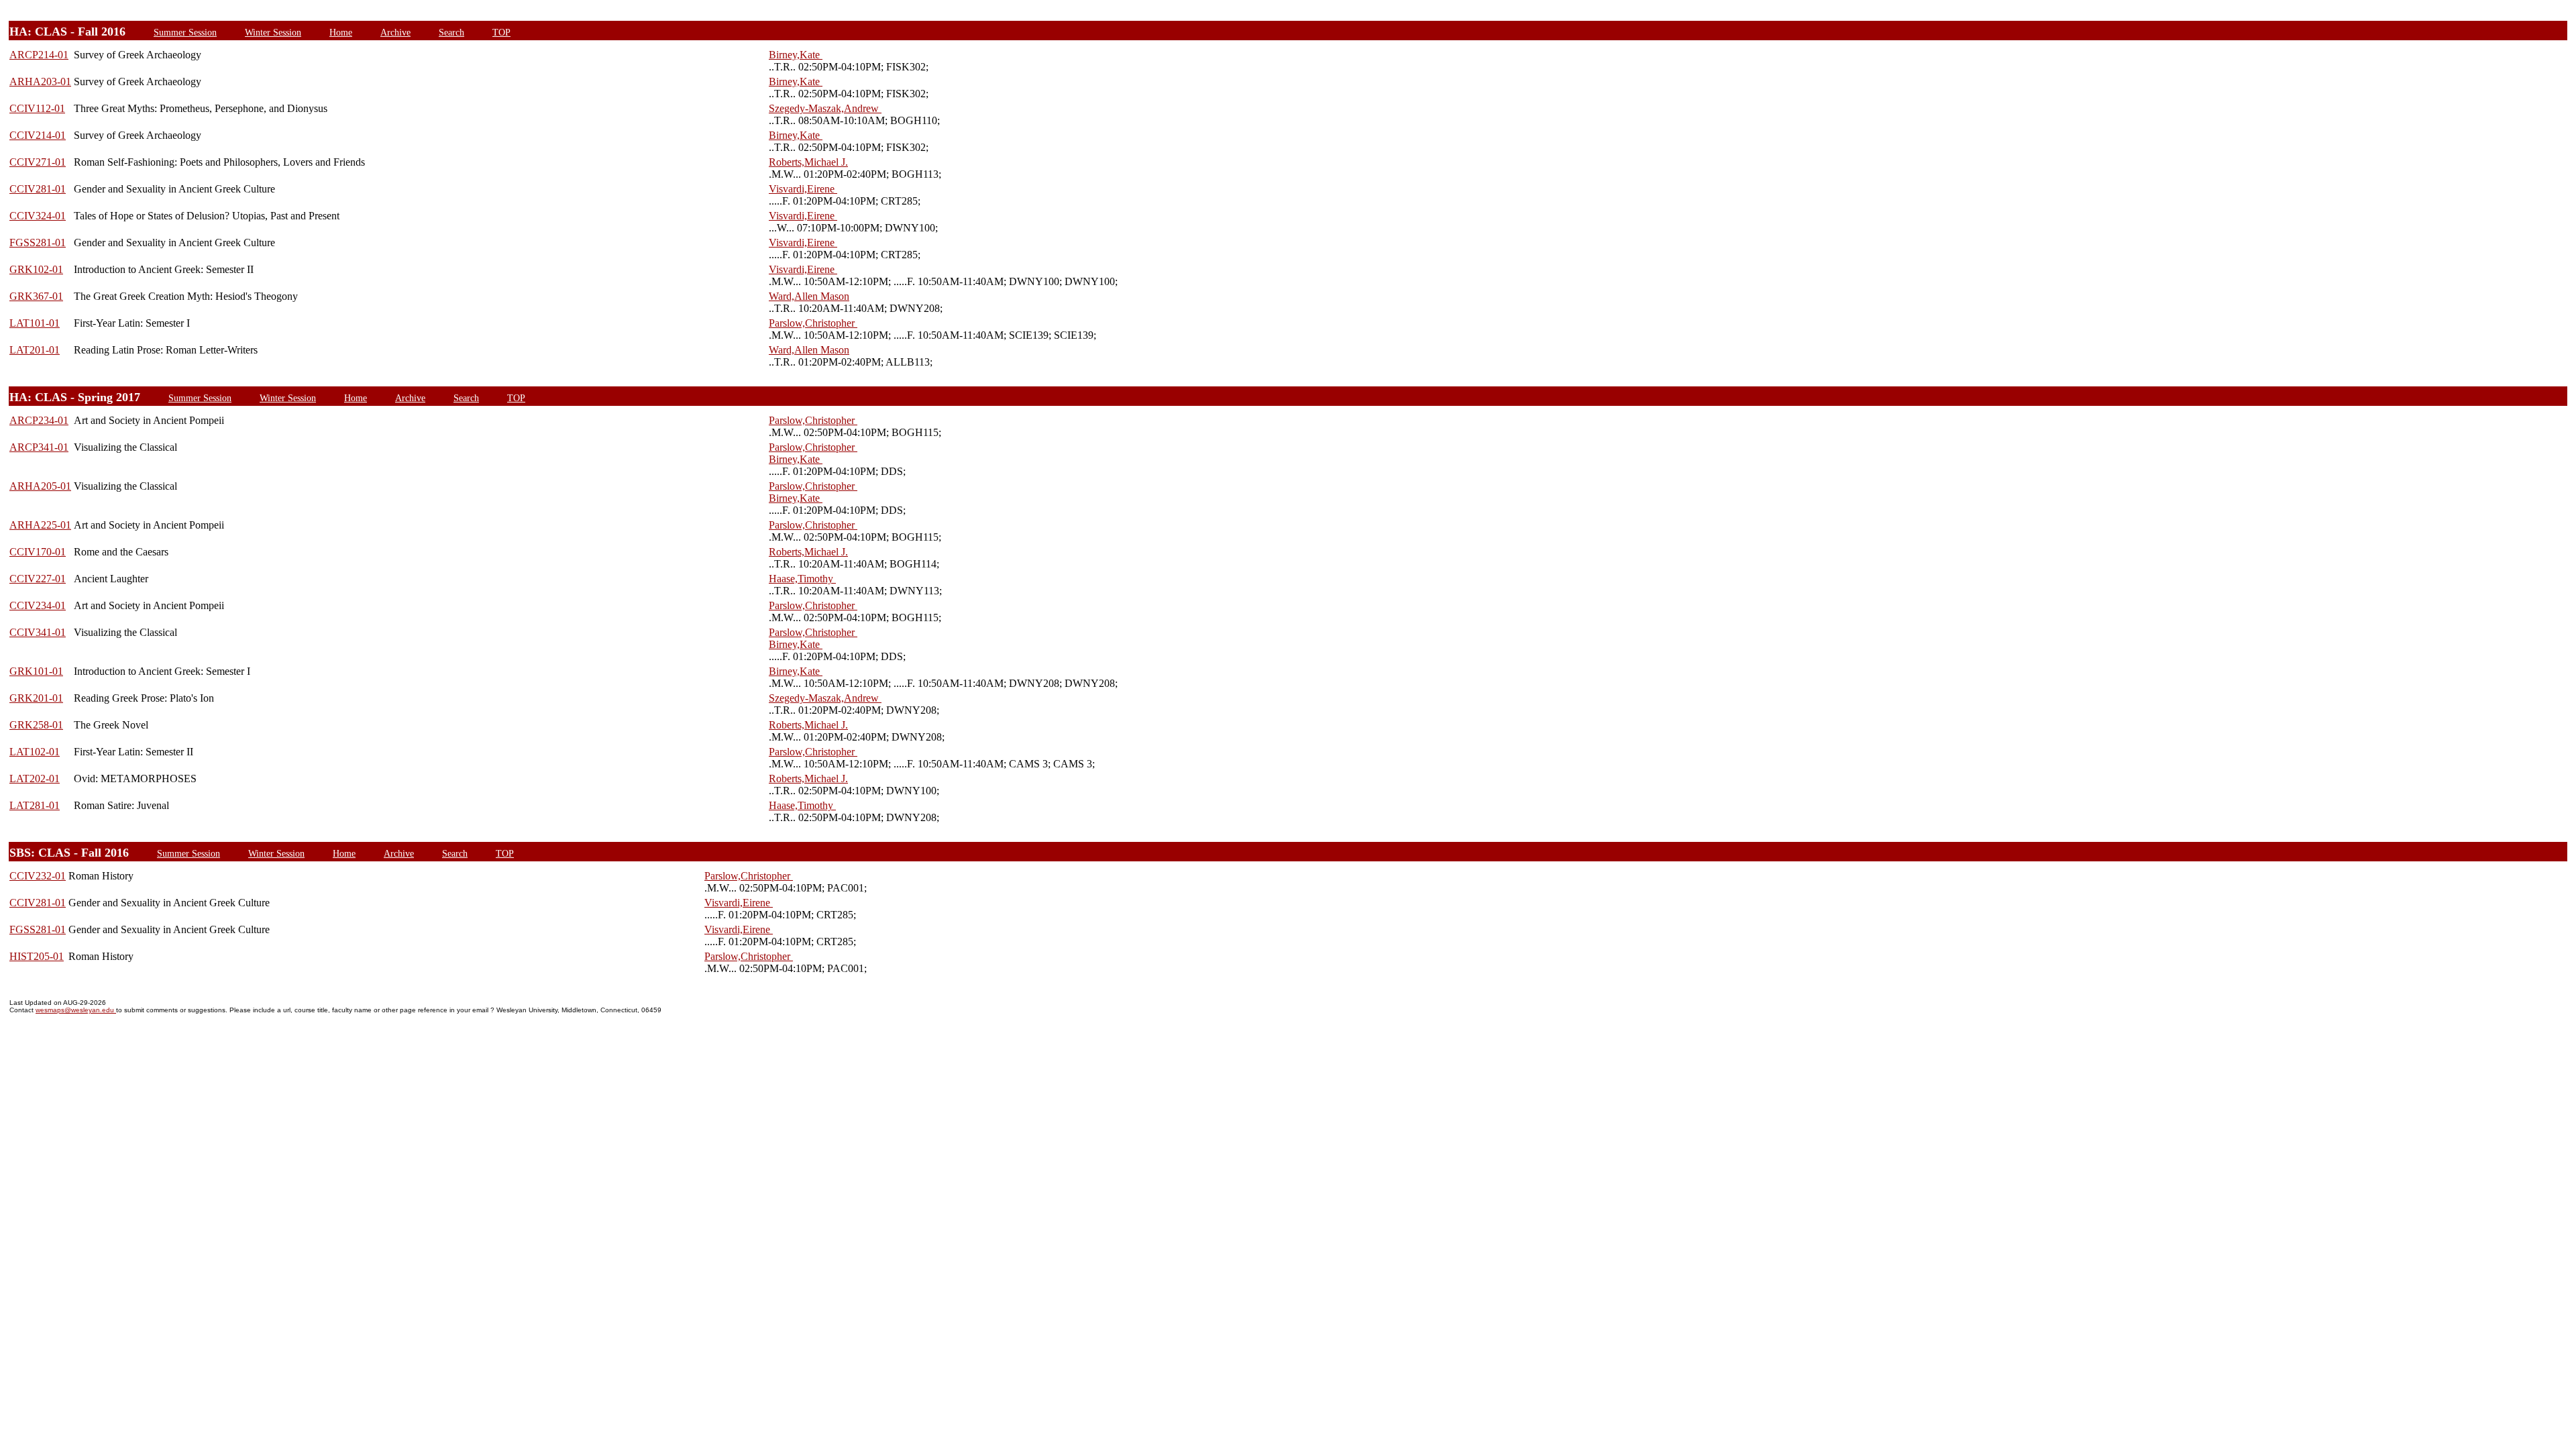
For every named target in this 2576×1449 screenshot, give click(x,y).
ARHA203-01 (40, 82)
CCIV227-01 (38, 579)
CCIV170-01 (38, 552)
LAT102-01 (35, 752)
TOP (501, 32)
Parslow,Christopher (813, 323)
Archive (395, 32)
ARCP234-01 (39, 420)
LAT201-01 (35, 350)
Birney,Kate (796, 55)
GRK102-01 (36, 269)
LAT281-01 (35, 805)
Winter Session (273, 32)
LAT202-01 (35, 779)
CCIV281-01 (38, 189)
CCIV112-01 (37, 108)
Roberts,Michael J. (808, 162)
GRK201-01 (36, 698)
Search (451, 32)
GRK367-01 (36, 296)
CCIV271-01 (38, 162)
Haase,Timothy (802, 579)
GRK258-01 (36, 725)
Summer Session (185, 32)
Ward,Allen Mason (809, 296)
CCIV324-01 (38, 216)
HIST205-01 (37, 956)
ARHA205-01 (40, 486)
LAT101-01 (35, 323)
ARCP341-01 (39, 447)
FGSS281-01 (38, 243)
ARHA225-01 (40, 525)
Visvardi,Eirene (803, 189)
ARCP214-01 (39, 55)
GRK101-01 (36, 671)
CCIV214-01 (38, 135)
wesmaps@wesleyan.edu (76, 1010)
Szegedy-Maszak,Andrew (825, 108)
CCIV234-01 (38, 605)
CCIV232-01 (38, 876)
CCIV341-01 (38, 632)
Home (341, 32)
